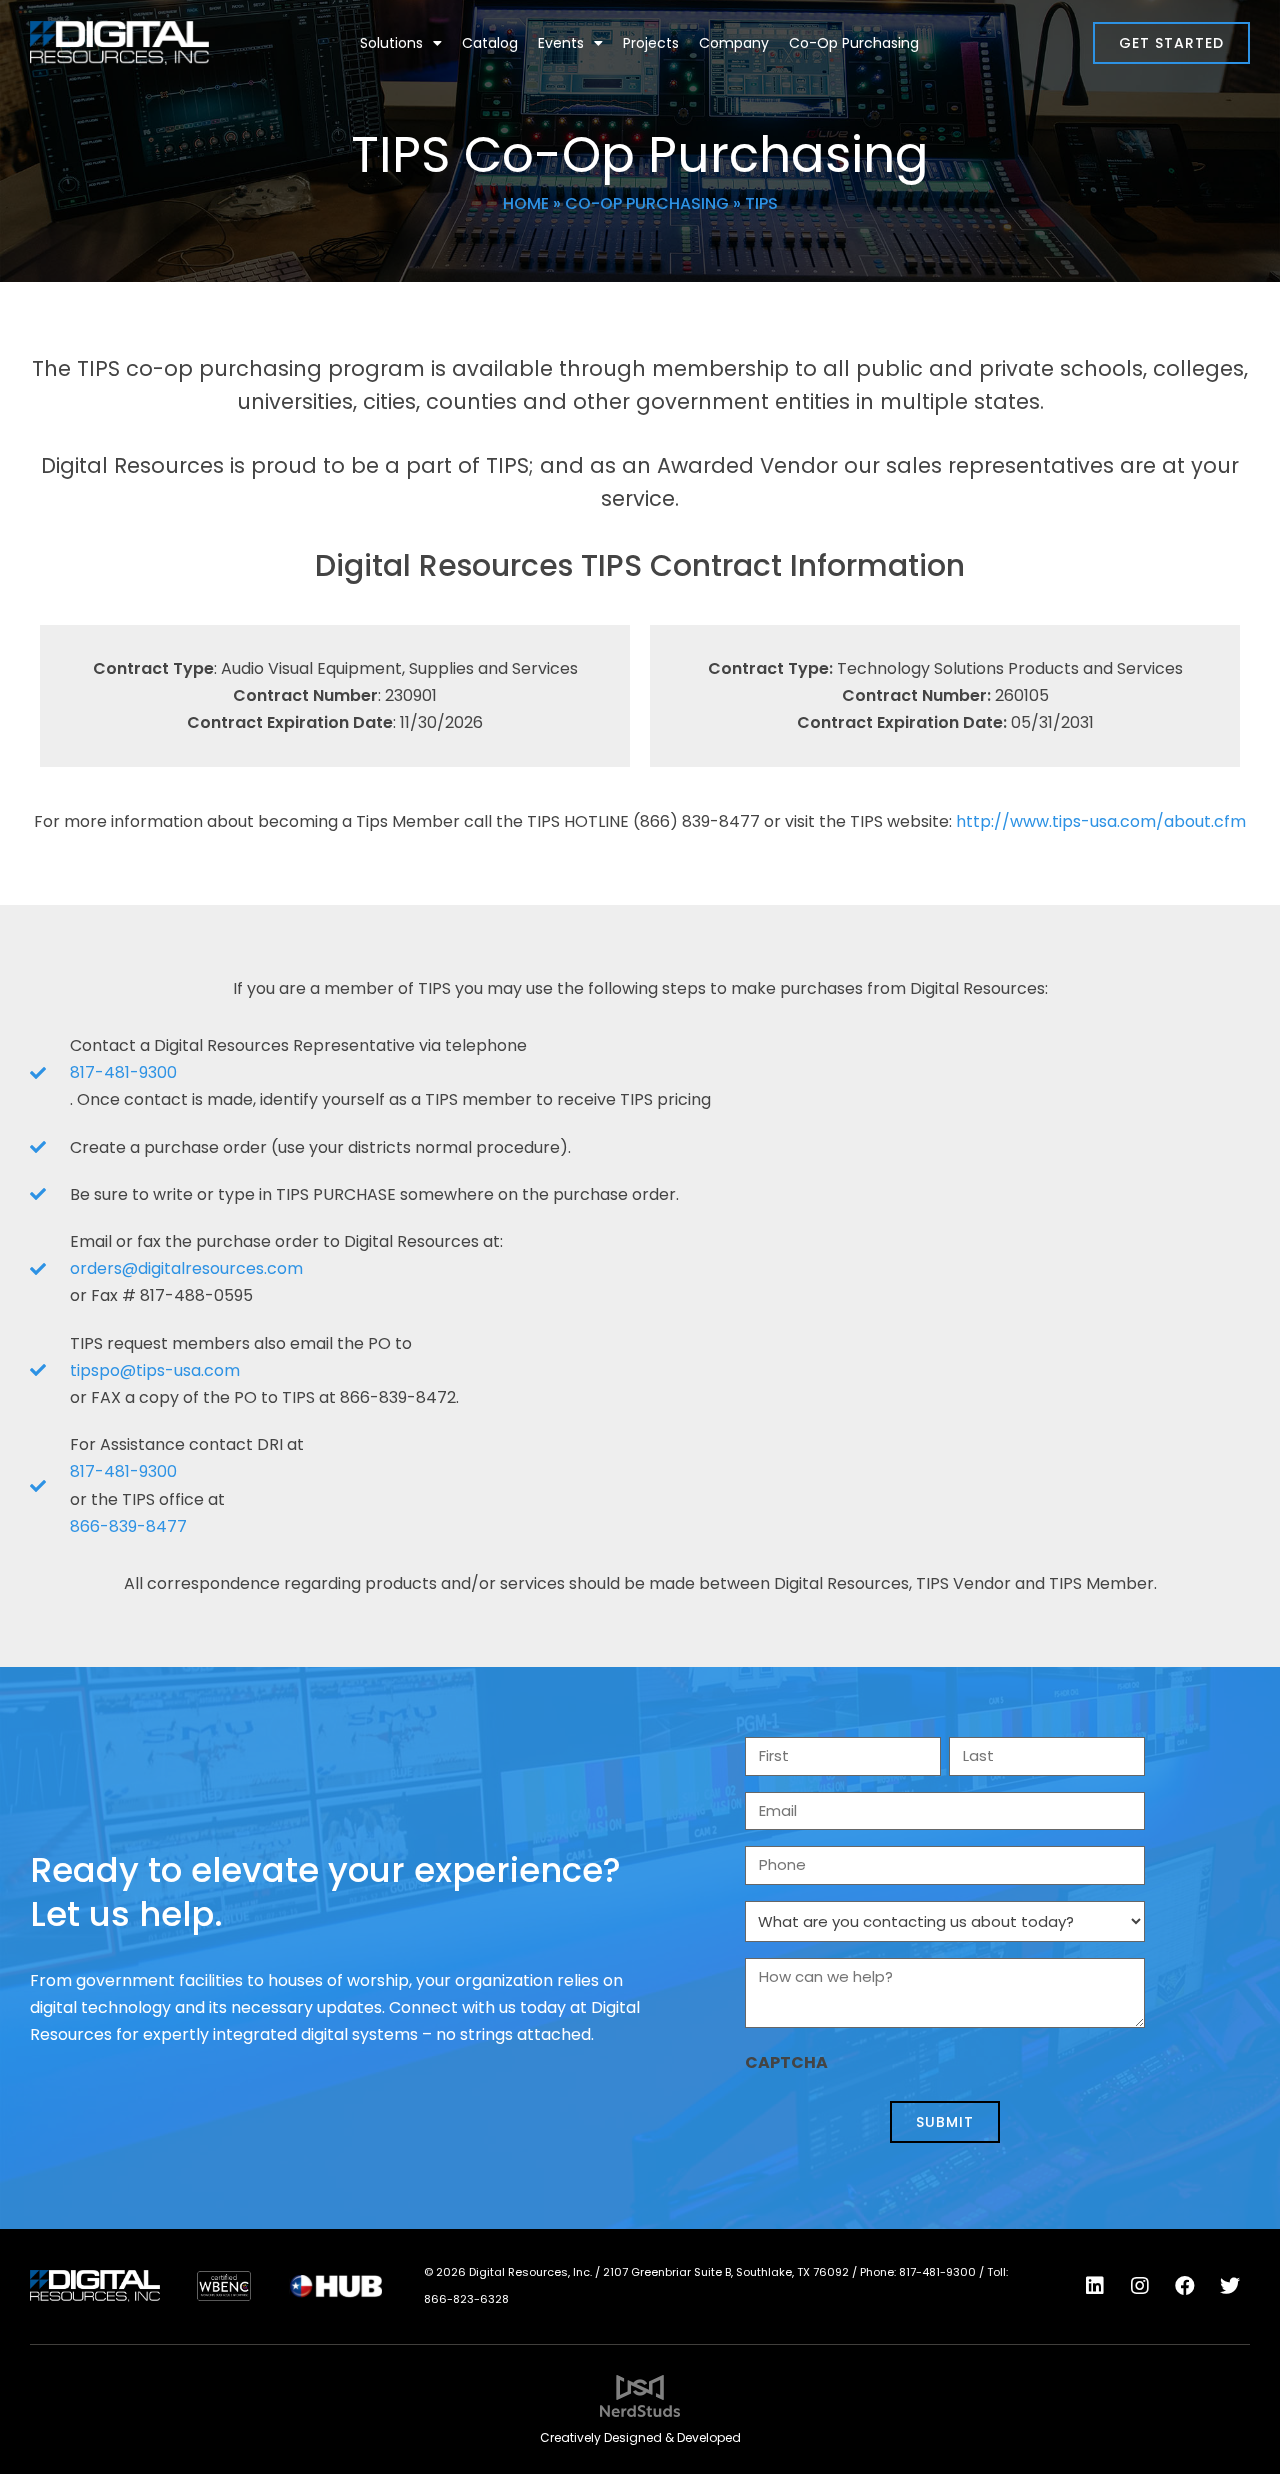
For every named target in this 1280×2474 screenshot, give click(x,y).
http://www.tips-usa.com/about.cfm (1101, 821)
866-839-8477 (128, 1526)
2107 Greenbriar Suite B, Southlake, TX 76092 (726, 2272)
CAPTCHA (786, 2063)
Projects (651, 43)
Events (561, 43)
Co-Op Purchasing (854, 43)
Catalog (490, 43)
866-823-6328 (466, 2299)
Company (734, 43)
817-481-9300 (123, 1072)
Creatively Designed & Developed (640, 2437)
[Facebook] (1185, 2286)
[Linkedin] (1095, 2286)
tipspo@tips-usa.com (155, 1370)
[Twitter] (1230, 2286)
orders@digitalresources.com (186, 1268)
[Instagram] (1140, 2286)
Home (526, 203)
